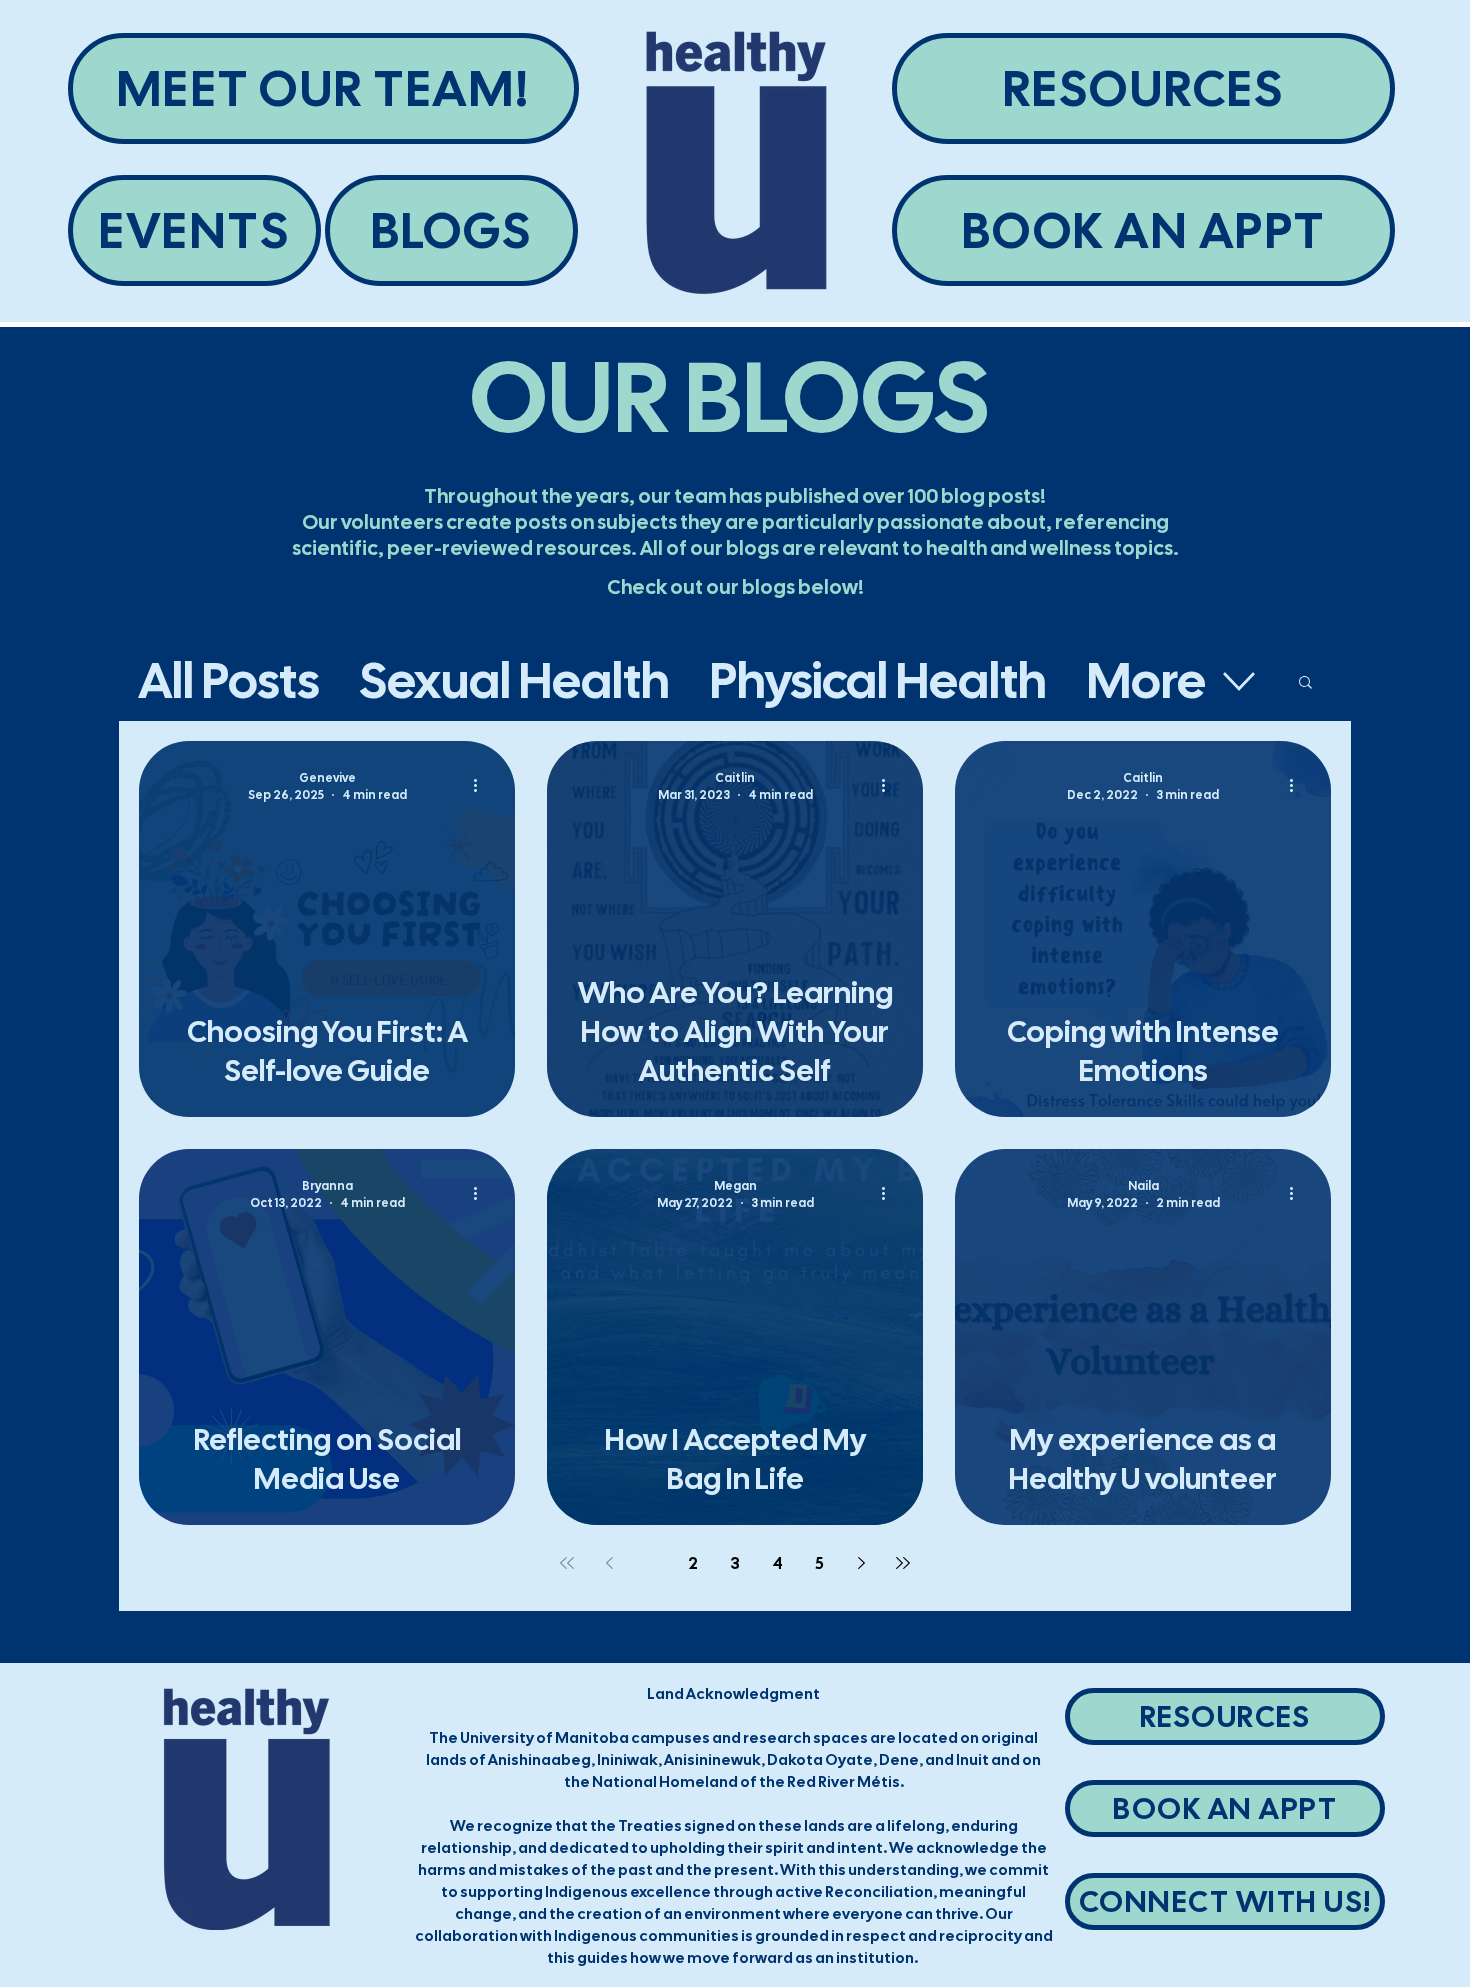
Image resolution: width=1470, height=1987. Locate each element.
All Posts (229, 681)
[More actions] (482, 785)
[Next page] (861, 1563)
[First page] (567, 1563)
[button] (1305, 683)
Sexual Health (514, 681)
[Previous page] (609, 1563)
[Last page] (903, 1563)
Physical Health (878, 681)
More (1146, 681)
